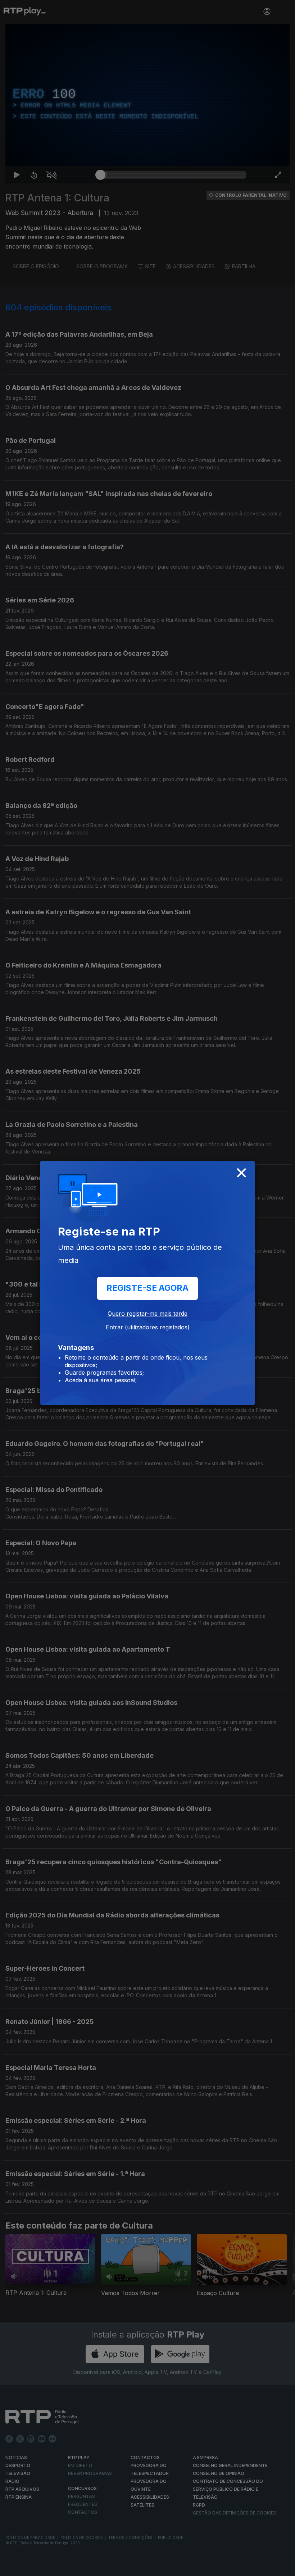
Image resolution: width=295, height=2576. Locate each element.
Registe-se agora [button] (147, 1288)
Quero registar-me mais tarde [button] (147, 1314)
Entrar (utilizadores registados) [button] (148, 1327)
